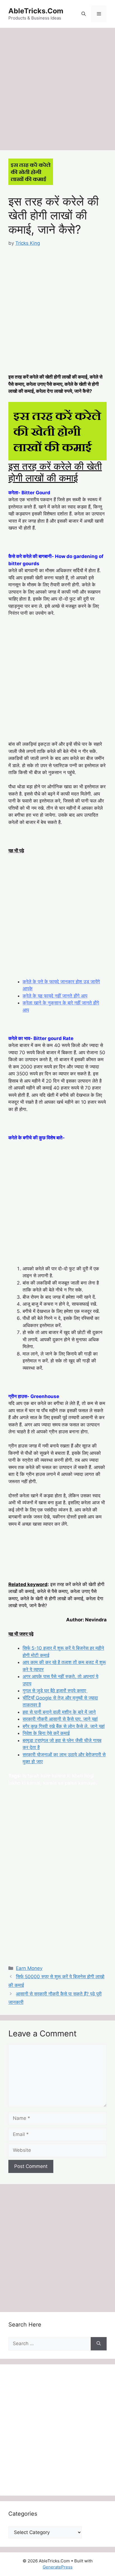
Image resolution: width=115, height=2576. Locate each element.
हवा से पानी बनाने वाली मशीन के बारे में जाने (59, 1712)
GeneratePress (58, 2567)
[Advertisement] (57, 91)
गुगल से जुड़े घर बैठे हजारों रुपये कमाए (55, 1691)
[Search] (99, 2344)
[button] (84, 14)
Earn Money (29, 1968)
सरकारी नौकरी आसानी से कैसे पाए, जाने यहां (60, 1719)
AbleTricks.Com (36, 11)
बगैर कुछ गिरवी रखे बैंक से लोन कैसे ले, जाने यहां (64, 1726)
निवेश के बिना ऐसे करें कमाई (46, 1733)
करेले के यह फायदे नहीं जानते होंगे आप (55, 996)
